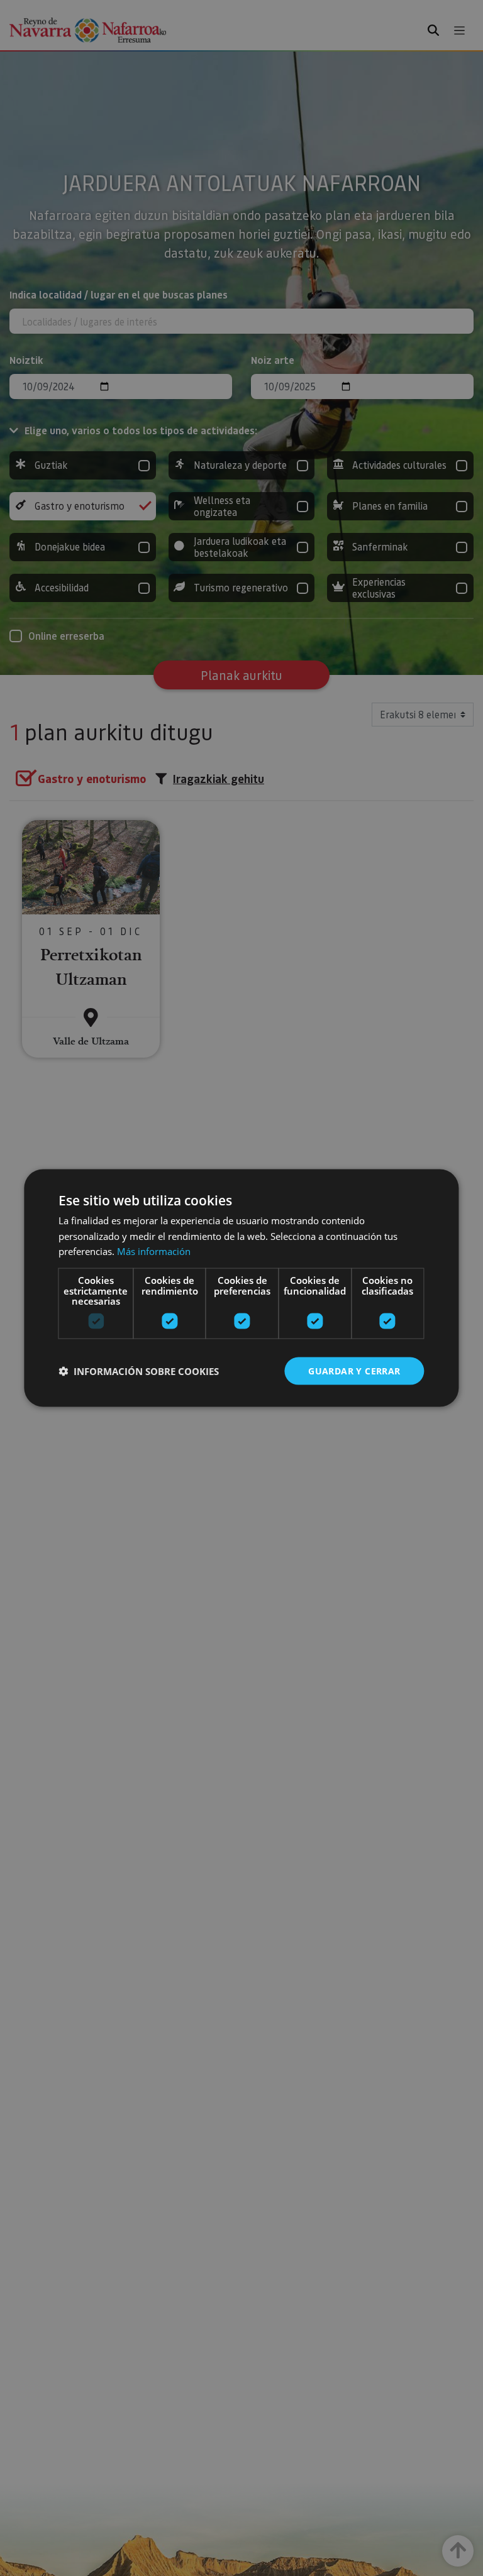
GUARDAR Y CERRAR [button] (354, 1370)
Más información (154, 1251)
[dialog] (241, 1288)
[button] (139, 1371)
